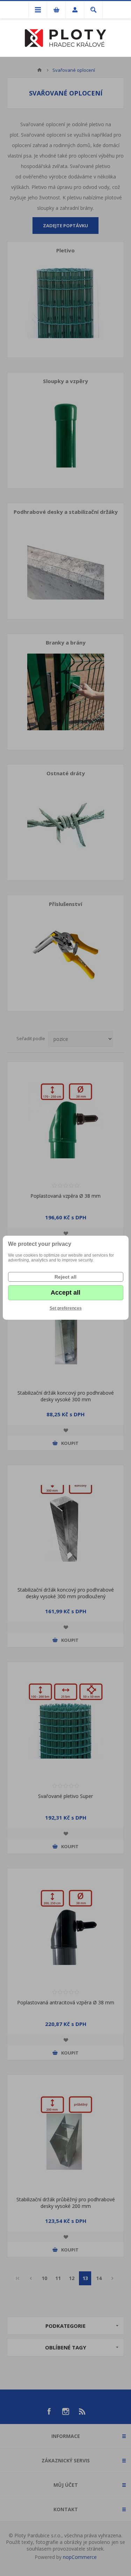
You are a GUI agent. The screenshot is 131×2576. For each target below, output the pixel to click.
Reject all (65, 1277)
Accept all (65, 1293)
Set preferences (66, 1308)
